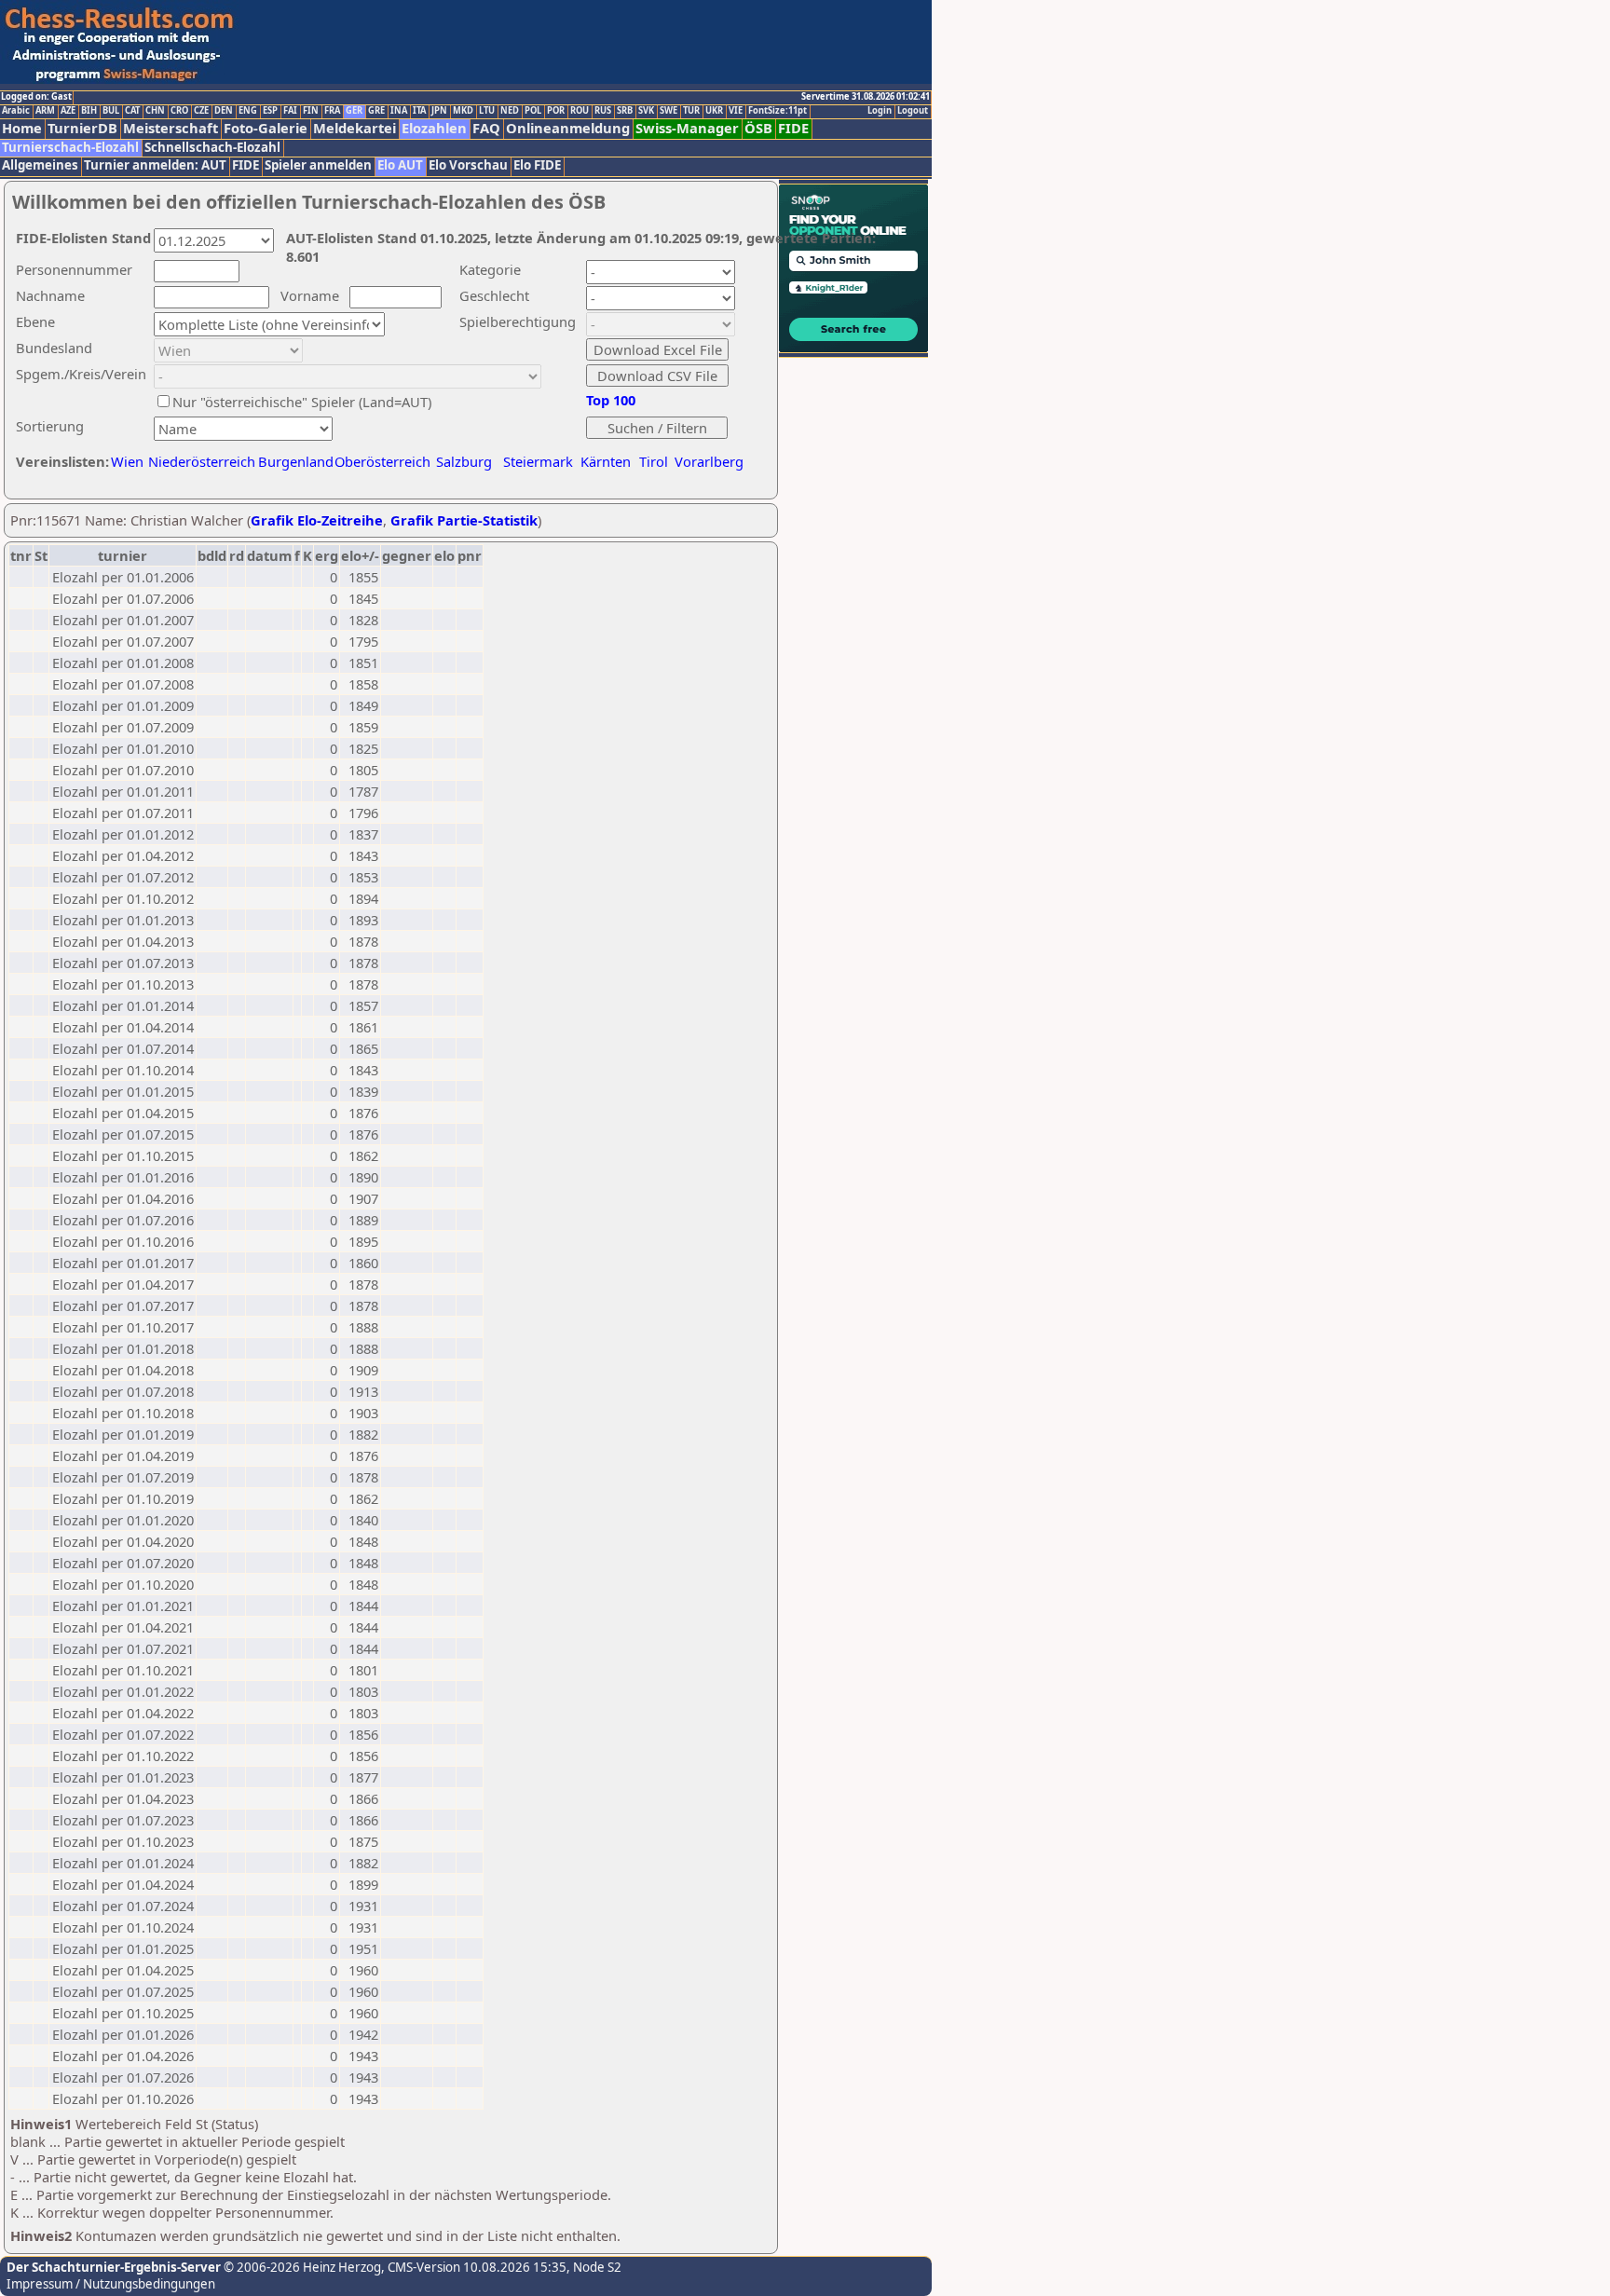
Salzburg (464, 461)
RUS (603, 111)
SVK (646, 111)
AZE (68, 111)
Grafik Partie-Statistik (464, 520)
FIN (311, 111)
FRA (332, 111)
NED (510, 111)
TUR (691, 111)
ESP (270, 111)
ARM (45, 111)
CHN (155, 111)
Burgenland (296, 461)
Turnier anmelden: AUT (155, 165)
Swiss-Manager (687, 128)
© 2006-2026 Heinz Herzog (301, 2267)
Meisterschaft (171, 128)
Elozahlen (434, 128)
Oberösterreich (382, 461)
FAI (290, 111)
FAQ (486, 128)
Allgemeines (40, 165)
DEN (224, 111)
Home (22, 128)
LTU (487, 111)
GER (354, 111)
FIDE (793, 128)
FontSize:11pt (778, 111)
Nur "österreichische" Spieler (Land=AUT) (302, 402)
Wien (127, 461)
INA (399, 111)
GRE (376, 111)
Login (880, 111)
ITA (419, 111)
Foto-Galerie (266, 128)
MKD (463, 111)
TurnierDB (82, 128)
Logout (913, 111)
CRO (179, 111)
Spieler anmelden (318, 165)
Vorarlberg (709, 461)
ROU (580, 111)
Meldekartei (355, 128)
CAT (132, 111)
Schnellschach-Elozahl (212, 148)
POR (556, 111)
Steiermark (538, 461)
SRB (625, 111)
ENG (248, 111)
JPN (439, 111)
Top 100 (611, 400)
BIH (89, 111)
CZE (201, 111)
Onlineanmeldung (568, 128)
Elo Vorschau (468, 165)
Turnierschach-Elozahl (70, 148)
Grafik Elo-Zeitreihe (317, 520)
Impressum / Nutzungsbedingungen (111, 2284)
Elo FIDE (537, 165)
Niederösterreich (199, 461)
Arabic (16, 111)
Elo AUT (400, 165)
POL (533, 111)
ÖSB (758, 128)
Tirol (654, 461)
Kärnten (606, 461)
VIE (736, 111)
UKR (714, 111)
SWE (669, 111)
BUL (111, 111)
